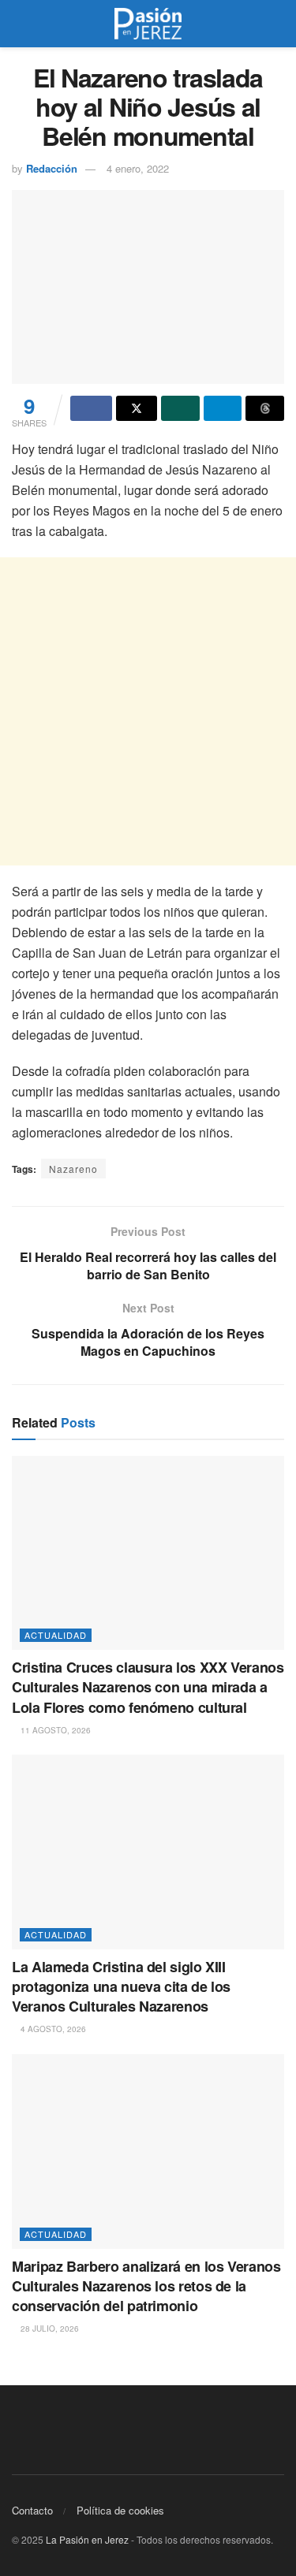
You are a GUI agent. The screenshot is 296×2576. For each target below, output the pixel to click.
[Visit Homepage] (148, 24)
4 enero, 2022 (138, 168)
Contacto (32, 2510)
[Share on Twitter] (137, 408)
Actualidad (56, 1635)
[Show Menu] (19, 24)
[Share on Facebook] (91, 408)
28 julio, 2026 (49, 2328)
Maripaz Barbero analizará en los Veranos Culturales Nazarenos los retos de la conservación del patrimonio (146, 2286)
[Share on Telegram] (223, 408)
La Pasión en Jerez (87, 2539)
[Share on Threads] (265, 408)
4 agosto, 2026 (52, 2029)
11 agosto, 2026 (54, 1730)
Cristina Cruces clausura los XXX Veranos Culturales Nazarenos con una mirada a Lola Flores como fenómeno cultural (148, 1687)
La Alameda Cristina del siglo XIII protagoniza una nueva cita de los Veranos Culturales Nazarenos (121, 1986)
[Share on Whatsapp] (180, 408)
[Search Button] (277, 24)
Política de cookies (120, 2510)
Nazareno (73, 1169)
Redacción (52, 168)
